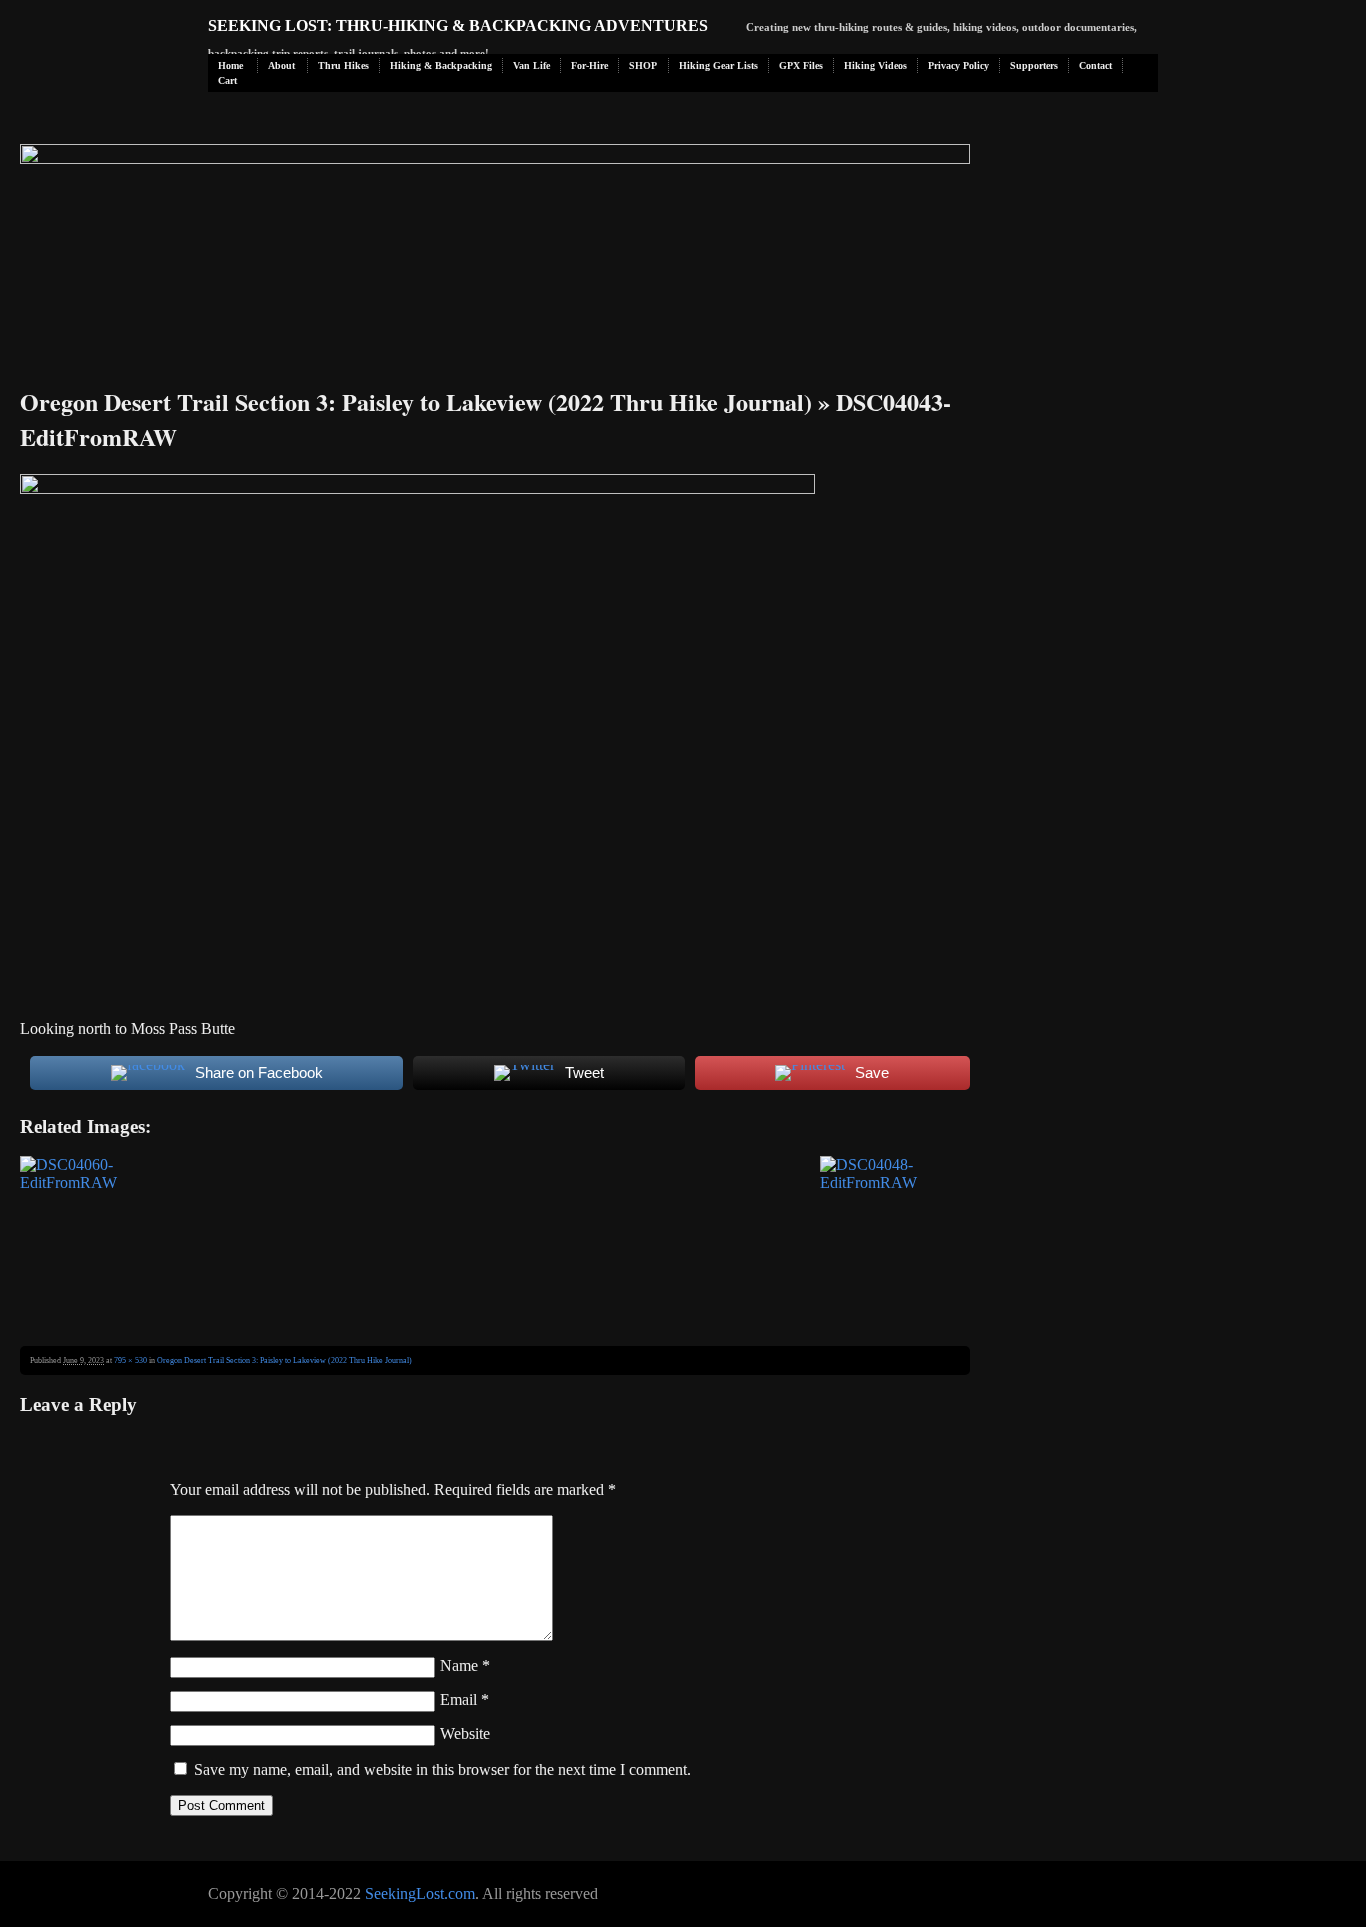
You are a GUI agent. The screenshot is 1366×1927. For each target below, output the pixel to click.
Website (465, 1733)
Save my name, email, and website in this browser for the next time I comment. (442, 1769)
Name (465, 1665)
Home (230, 65)
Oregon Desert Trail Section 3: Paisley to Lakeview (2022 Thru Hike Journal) (416, 401)
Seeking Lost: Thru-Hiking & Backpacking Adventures (458, 25)
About (281, 65)
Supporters (1034, 65)
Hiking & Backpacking (441, 65)
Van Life (531, 65)
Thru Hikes (343, 65)
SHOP (643, 65)
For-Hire (589, 65)
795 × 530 (130, 1360)
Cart (227, 80)
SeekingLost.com (420, 1893)
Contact (1095, 65)
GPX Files (801, 65)
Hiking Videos (875, 65)
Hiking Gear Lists (718, 65)
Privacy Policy (958, 65)
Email (464, 1699)
